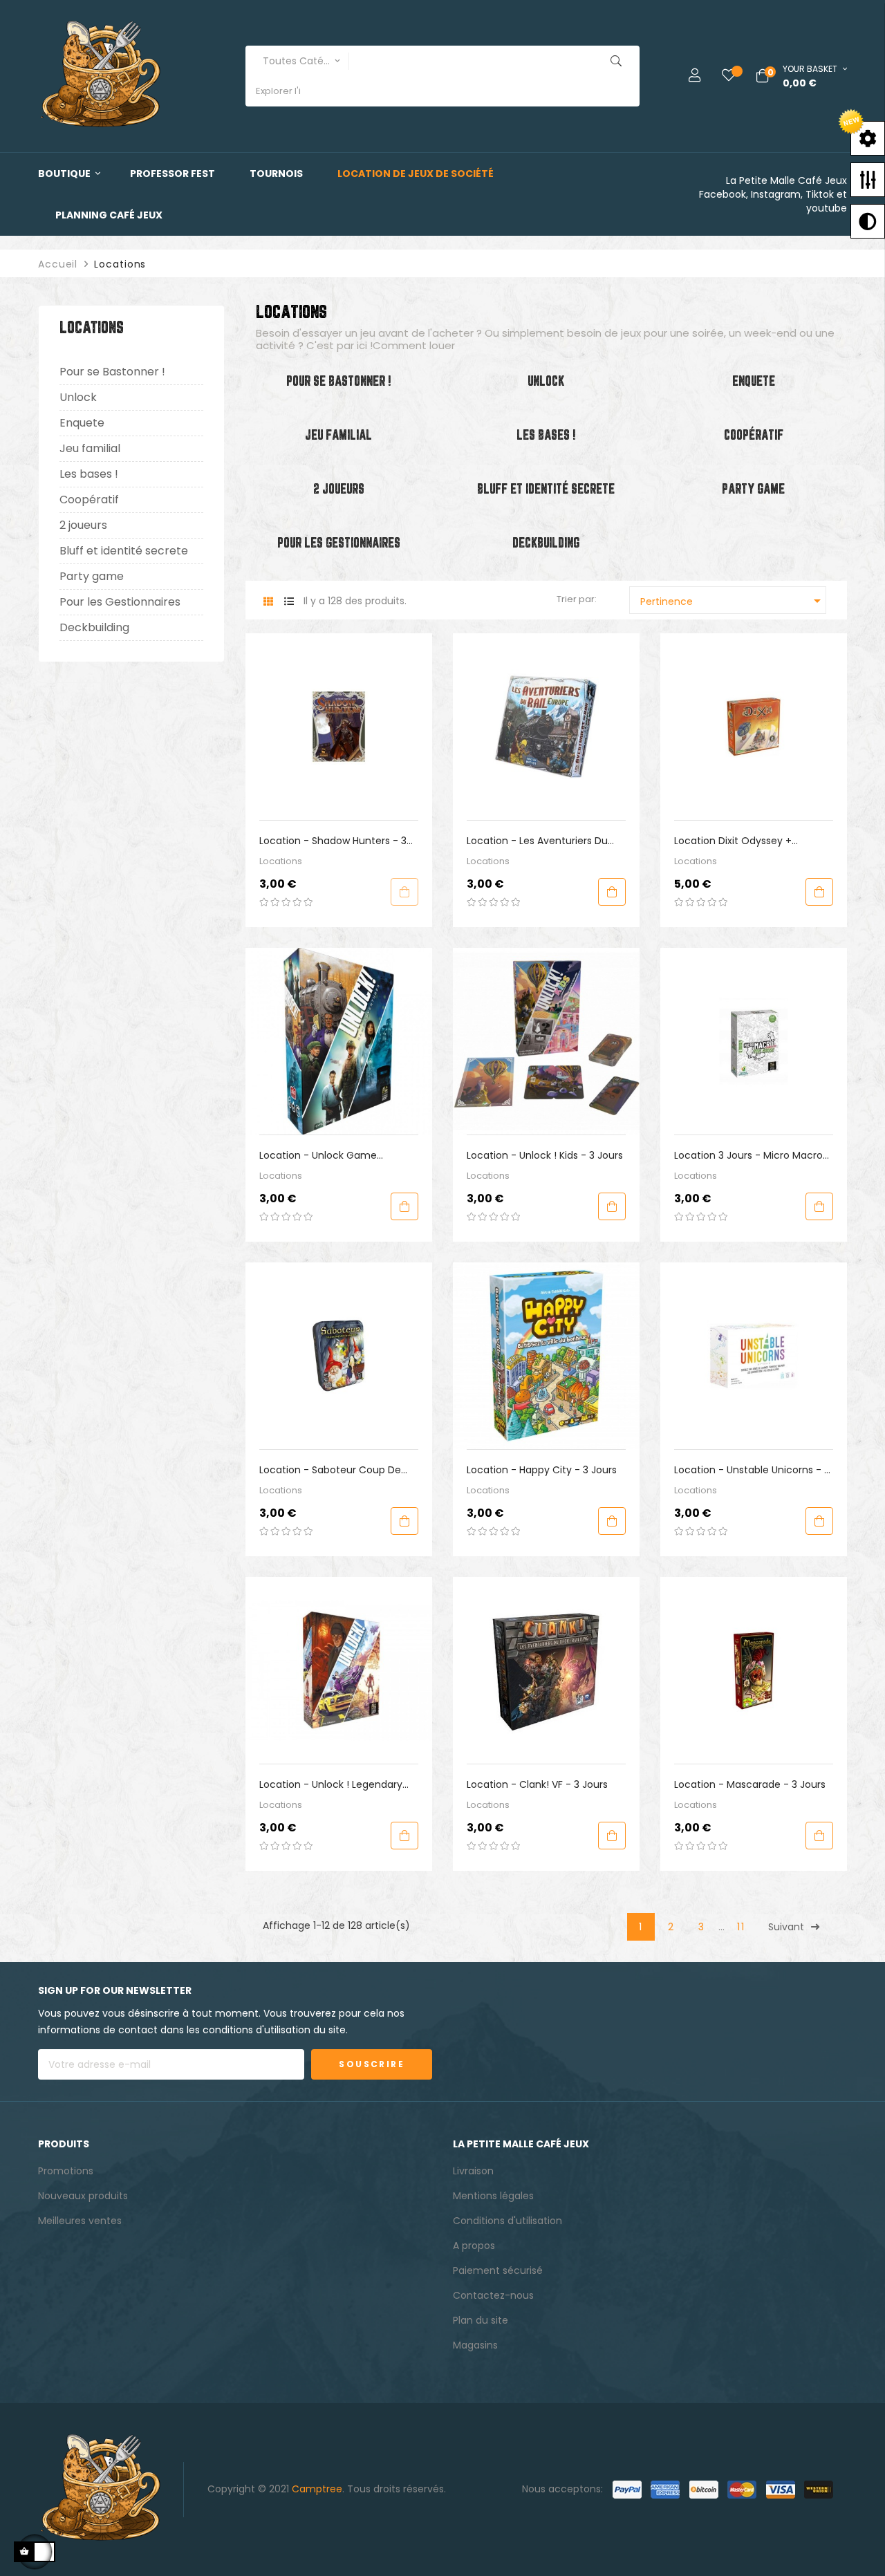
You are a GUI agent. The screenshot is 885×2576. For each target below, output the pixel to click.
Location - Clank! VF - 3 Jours (537, 1784)
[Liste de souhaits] (718, 76)
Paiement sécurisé (498, 2270)
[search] (616, 61)
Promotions (66, 2171)
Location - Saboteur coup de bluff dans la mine (330, 1470)
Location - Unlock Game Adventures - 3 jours (318, 1156)
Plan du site (481, 2320)
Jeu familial (90, 448)
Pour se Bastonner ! (112, 372)
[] (404, 892)
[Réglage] (684, 76)
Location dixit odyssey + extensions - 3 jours (733, 841)
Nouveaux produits (83, 2196)
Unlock (78, 397)
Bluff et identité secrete (124, 551)
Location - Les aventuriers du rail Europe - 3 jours (537, 841)
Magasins (475, 2345)
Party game (92, 576)
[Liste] (289, 602)
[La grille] (268, 602)
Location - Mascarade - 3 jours (750, 1784)
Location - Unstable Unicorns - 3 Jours (752, 1470)
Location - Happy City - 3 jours (542, 1470)
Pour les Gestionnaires (120, 602)
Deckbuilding (94, 627)
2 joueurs (83, 525)
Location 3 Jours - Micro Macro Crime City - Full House (748, 1156)
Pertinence (733, 601)
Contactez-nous (493, 2295)
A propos (474, 2246)
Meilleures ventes (80, 2221)
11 (741, 1927)
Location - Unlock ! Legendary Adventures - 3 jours (331, 1785)
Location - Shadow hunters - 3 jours (333, 841)
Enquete (82, 423)
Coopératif (89, 500)
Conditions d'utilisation (507, 2221)
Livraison (473, 2171)
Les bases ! (89, 474)
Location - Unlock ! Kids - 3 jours (545, 1155)
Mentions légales (493, 2196)
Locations (92, 329)
